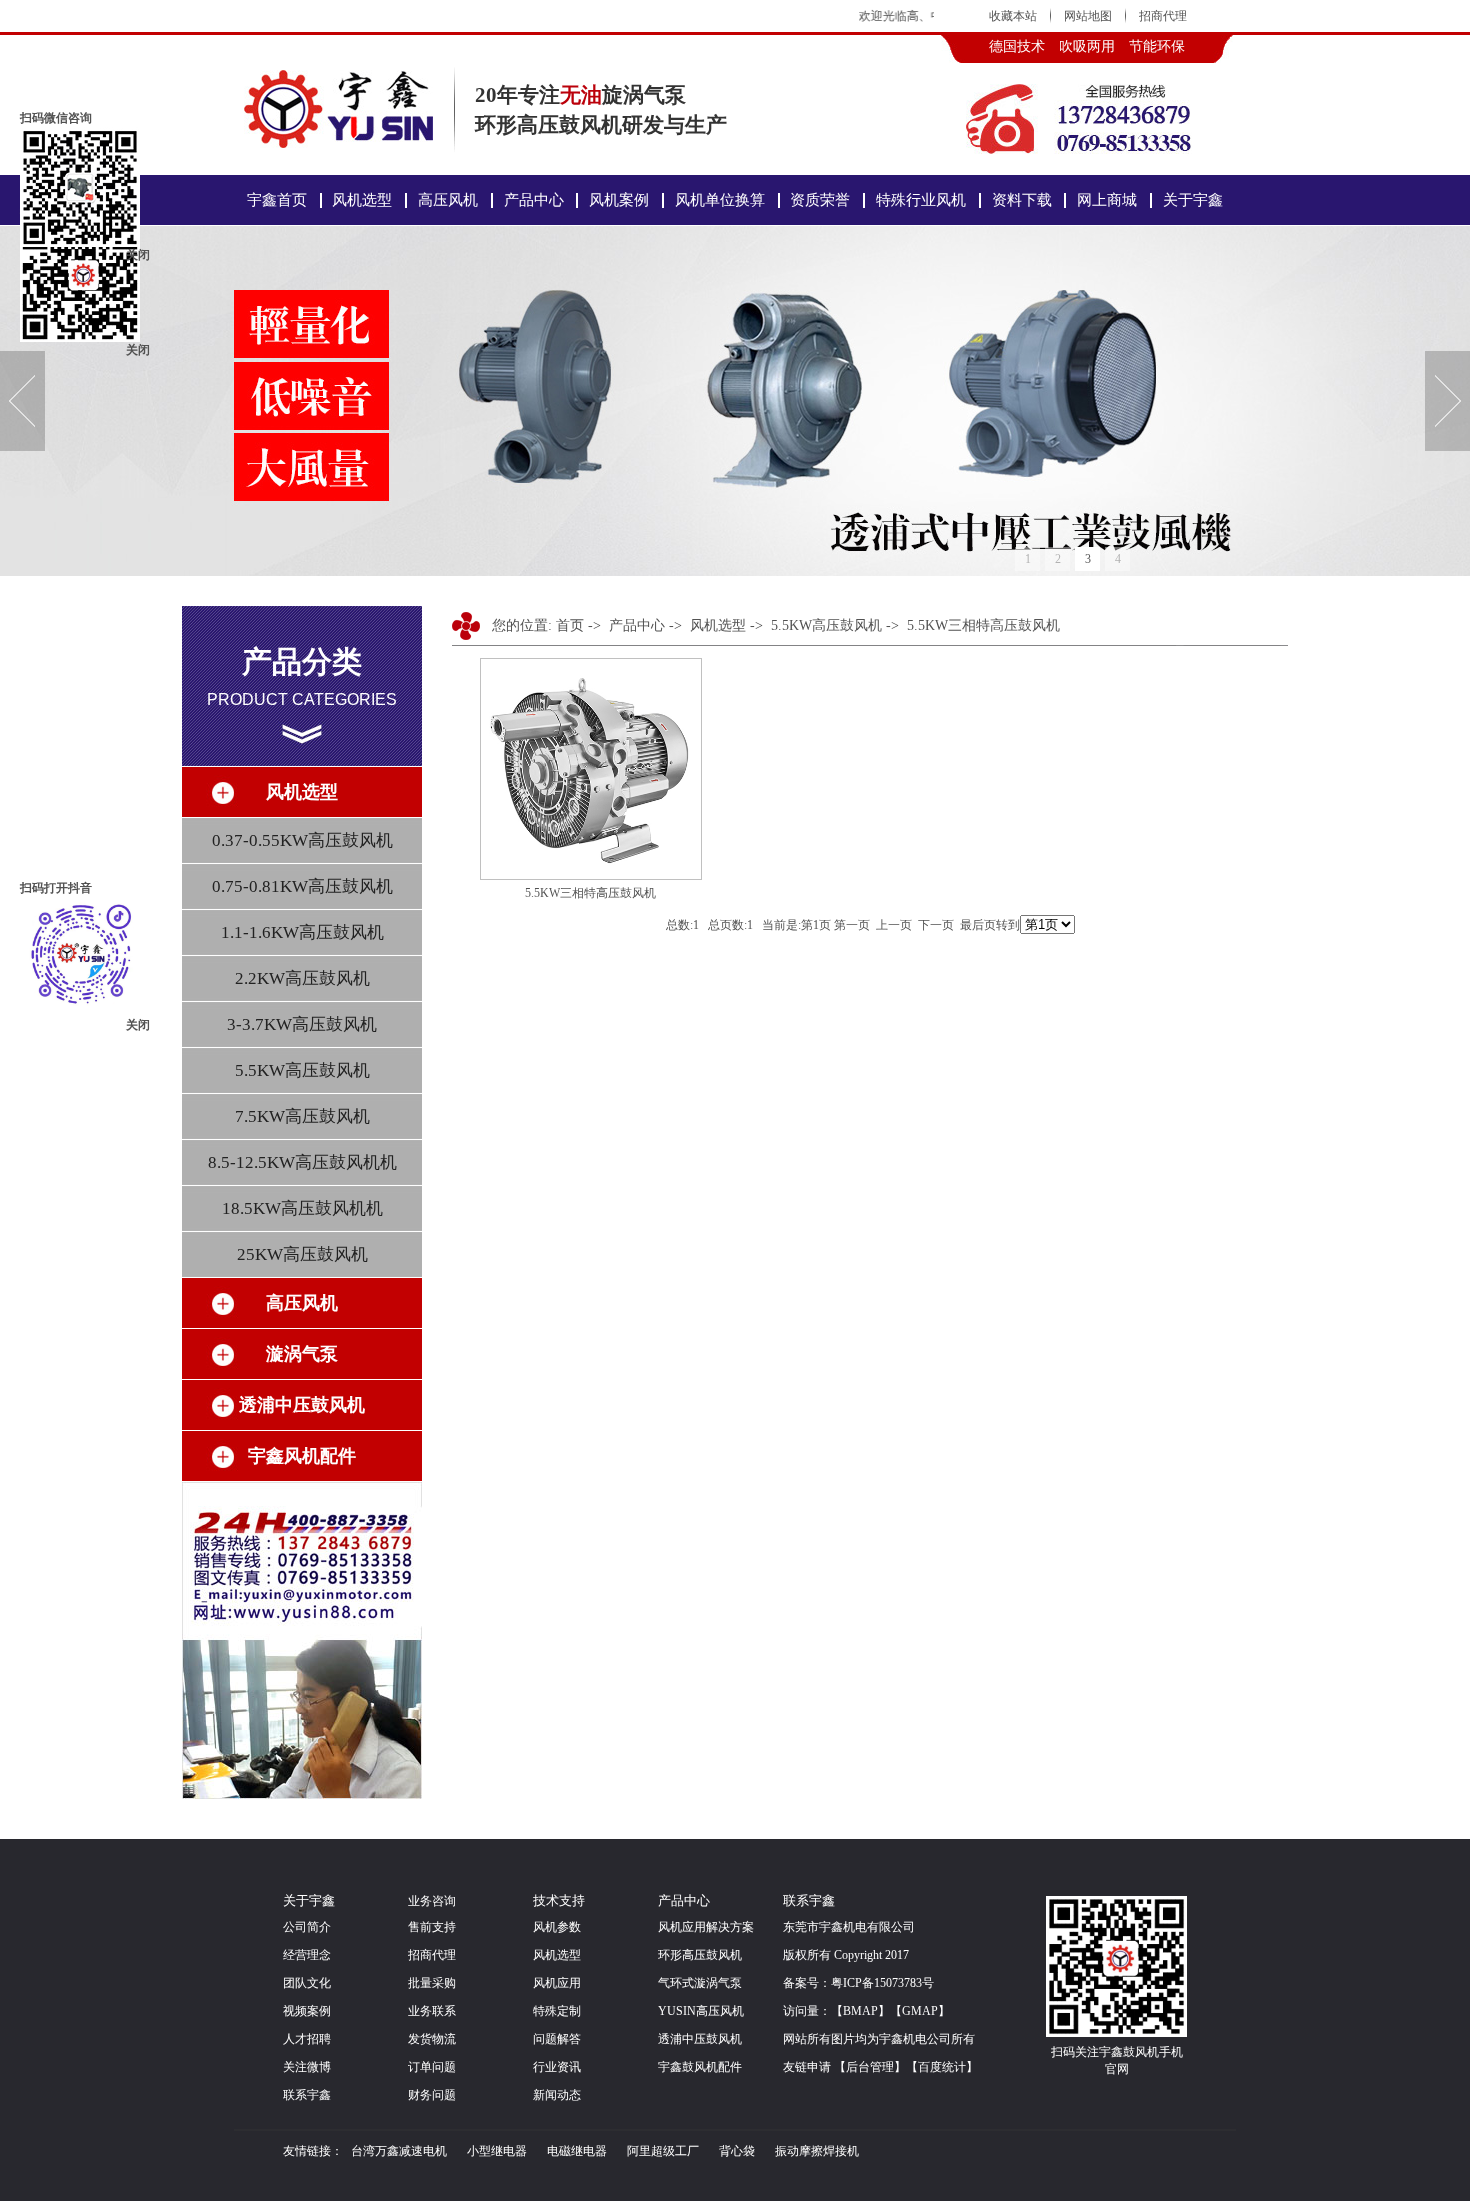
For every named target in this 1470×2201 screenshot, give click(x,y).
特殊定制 (557, 2011)
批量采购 (432, 1983)
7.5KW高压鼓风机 (302, 1116)
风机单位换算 (720, 200)
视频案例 (307, 2011)
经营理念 (307, 1955)
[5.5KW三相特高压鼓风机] (591, 876)
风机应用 (557, 1983)
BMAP (860, 2011)
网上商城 (1107, 200)
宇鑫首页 (277, 200)
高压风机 (448, 200)
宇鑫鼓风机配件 (700, 2067)
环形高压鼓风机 (700, 1955)
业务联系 (432, 2011)
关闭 (138, 350)
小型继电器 (497, 2151)
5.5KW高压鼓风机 (302, 1070)
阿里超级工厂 (663, 2151)
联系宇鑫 (307, 2095)
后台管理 (870, 2067)
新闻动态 (557, 2095)
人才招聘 (307, 2039)
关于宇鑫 (1193, 200)
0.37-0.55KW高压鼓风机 (302, 840)
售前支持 (432, 1927)
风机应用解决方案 (706, 1927)
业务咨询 (432, 1901)
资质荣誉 (820, 200)
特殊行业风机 (921, 200)
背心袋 (737, 2151)
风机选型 (362, 200)
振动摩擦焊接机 (817, 2151)
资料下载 (1022, 200)
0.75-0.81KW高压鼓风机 (302, 886)
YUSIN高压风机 (701, 2011)
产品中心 (534, 200)
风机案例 (619, 200)
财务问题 (432, 2095)
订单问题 (432, 2067)
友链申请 (807, 2067)
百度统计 (942, 2067)
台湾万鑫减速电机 (399, 2151)
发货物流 (432, 2039)
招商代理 (1163, 16)
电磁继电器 (577, 2151)
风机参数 (557, 1927)
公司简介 (307, 1927)
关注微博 (307, 2067)
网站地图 (1088, 16)
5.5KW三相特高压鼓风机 (983, 625)
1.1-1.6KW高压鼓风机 (302, 932)
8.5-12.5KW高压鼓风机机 (302, 1162)
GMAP (920, 2011)
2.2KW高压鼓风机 (302, 978)
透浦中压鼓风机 (700, 2039)
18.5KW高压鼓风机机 (302, 1208)
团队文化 (307, 1983)
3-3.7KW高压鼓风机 (302, 1024)
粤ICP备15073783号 (882, 1983)
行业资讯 (557, 2067)
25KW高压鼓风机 (302, 1254)
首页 (570, 625)
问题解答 (557, 2039)
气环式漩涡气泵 (700, 1983)
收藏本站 (1013, 16)
